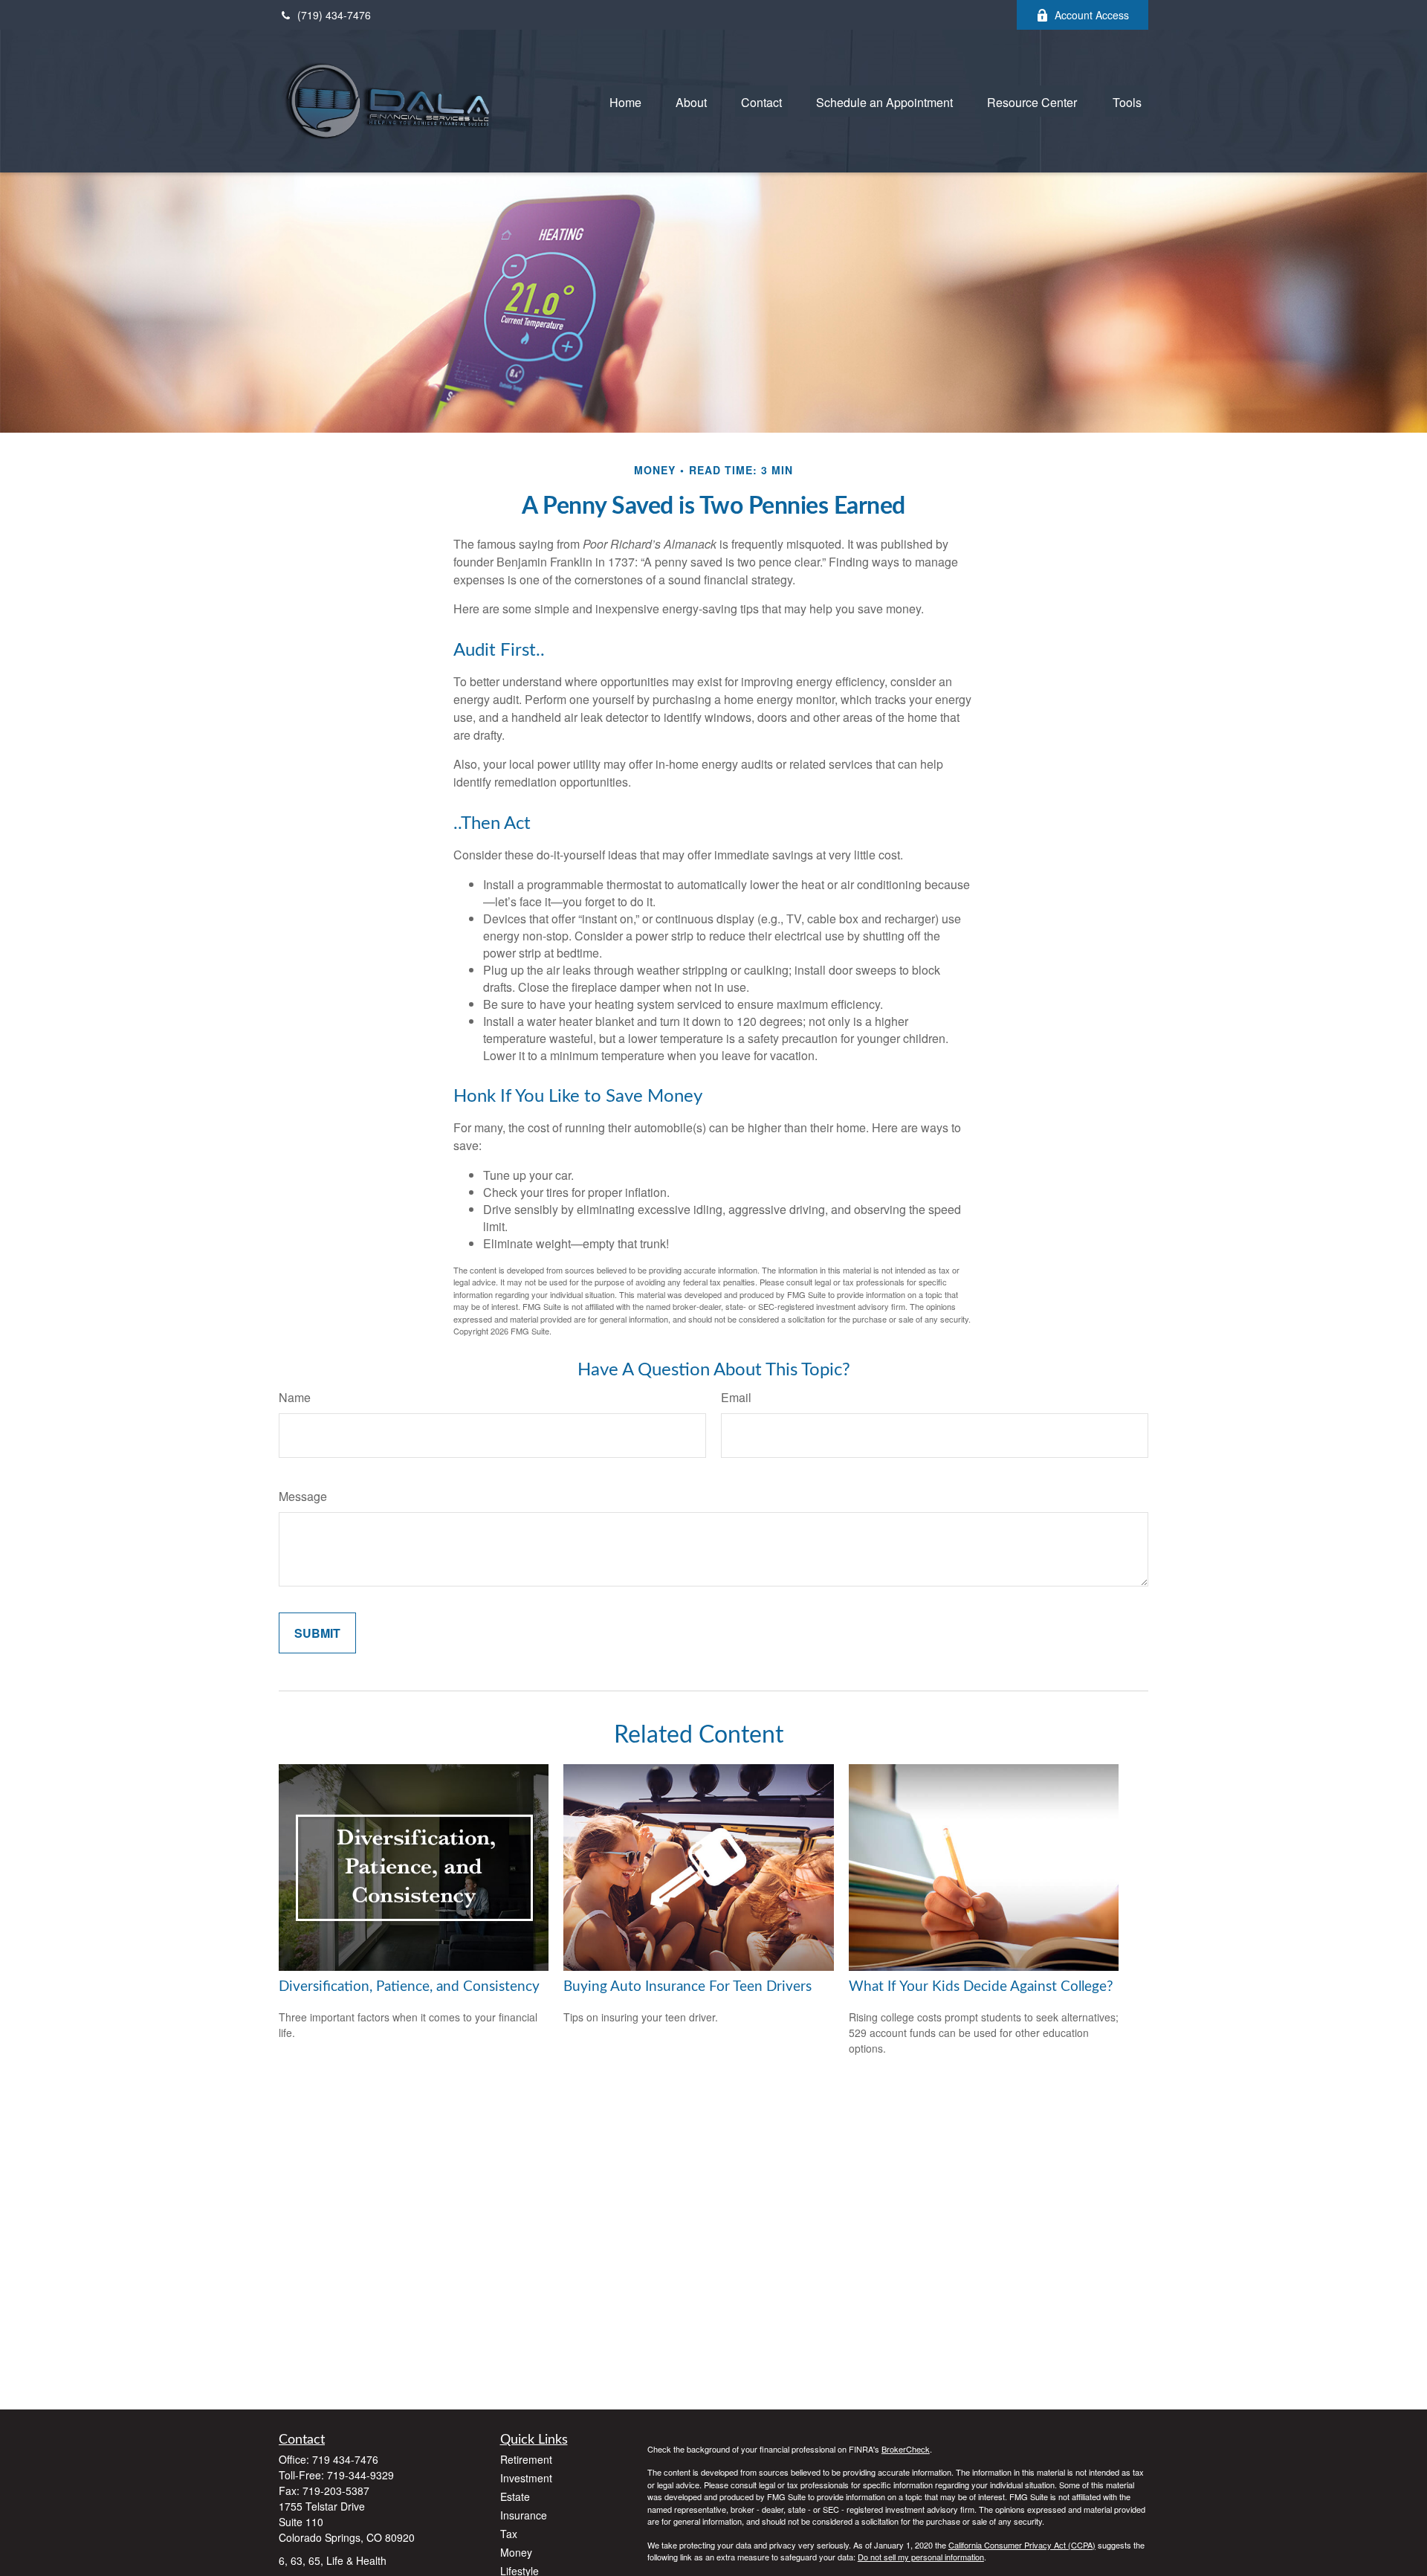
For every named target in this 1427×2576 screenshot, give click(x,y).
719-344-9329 (360, 2475)
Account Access (1092, 15)
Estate (515, 2496)
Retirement (526, 2459)
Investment (526, 2478)
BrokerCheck (906, 2449)
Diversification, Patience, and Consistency (409, 1987)
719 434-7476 (345, 2459)
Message (303, 1496)
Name (295, 1397)
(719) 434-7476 (334, 15)
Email (736, 1397)
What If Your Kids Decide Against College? (981, 1987)
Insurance (524, 2515)
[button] (625, 101)
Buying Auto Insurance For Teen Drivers (687, 1987)
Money (516, 2552)
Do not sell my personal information (921, 2557)
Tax (509, 2534)
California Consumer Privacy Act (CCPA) (1022, 2545)
